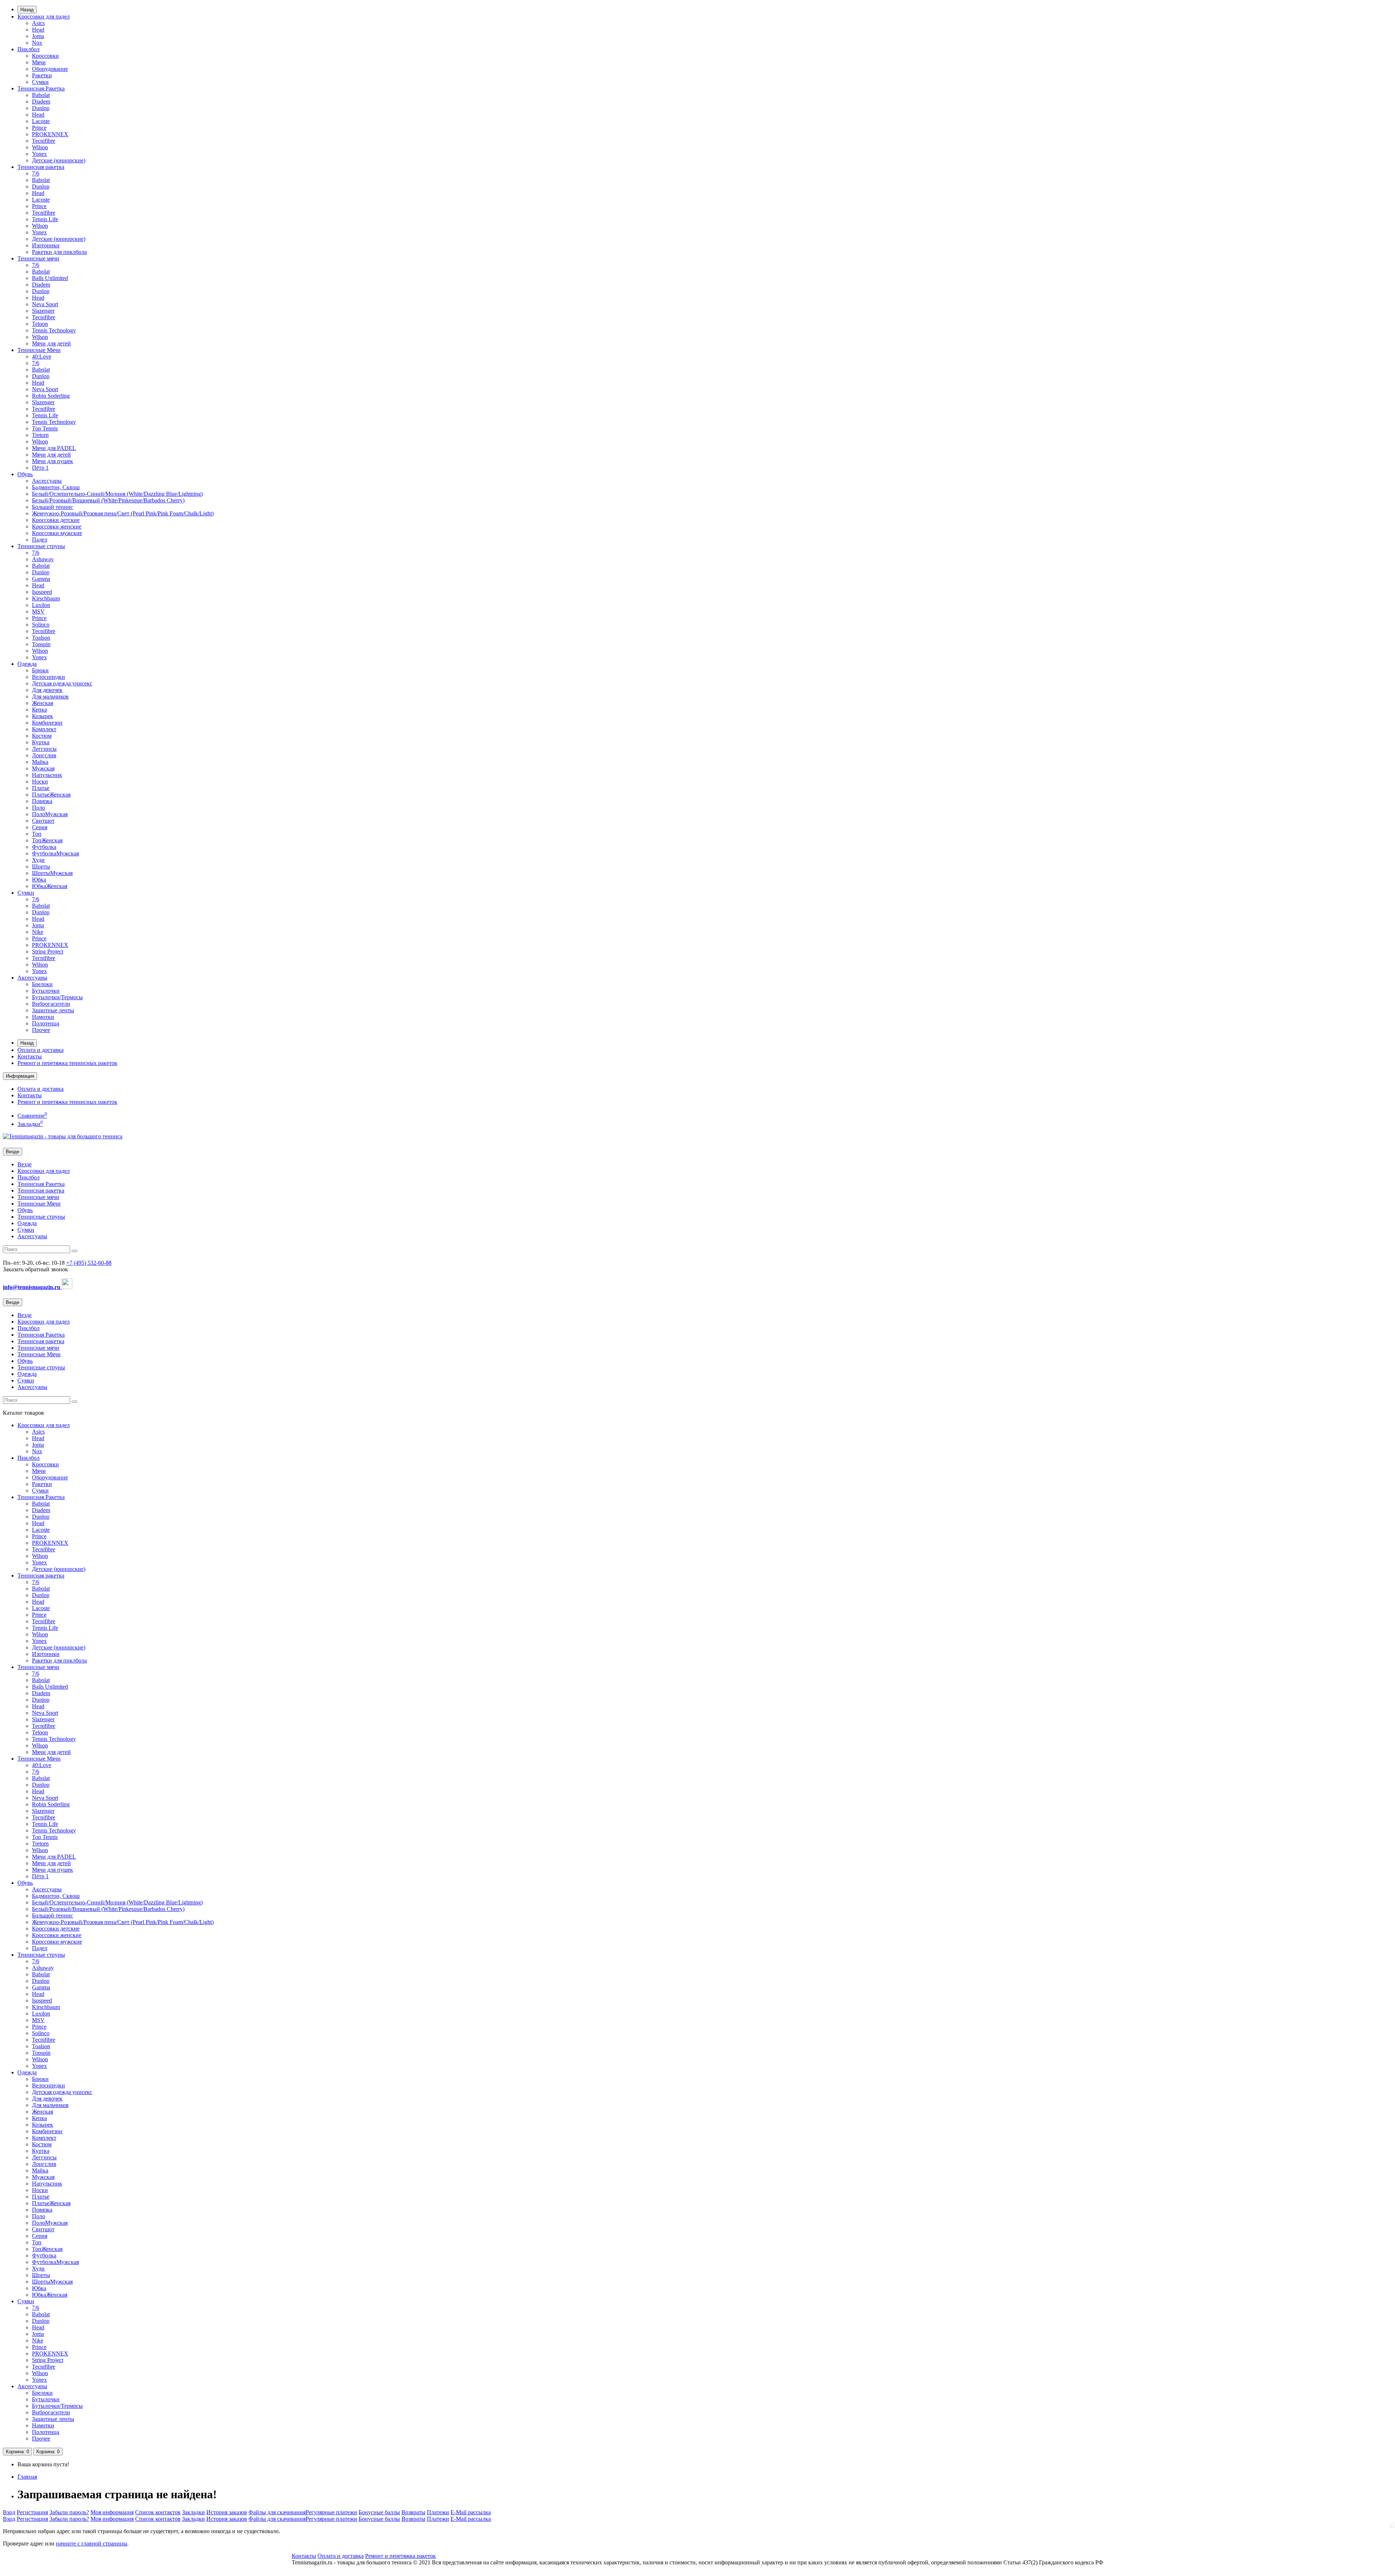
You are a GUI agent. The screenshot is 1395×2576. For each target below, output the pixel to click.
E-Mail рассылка (471, 2512)
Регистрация (32, 2512)
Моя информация (112, 2512)
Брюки (40, 670)
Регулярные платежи (331, 2512)
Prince (39, 128)
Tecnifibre (44, 141)
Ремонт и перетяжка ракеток (401, 2556)
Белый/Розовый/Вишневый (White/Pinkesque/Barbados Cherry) (108, 500)
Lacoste (41, 121)
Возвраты (413, 2512)
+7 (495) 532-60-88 (89, 1263)
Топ (37, 834)
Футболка (44, 847)
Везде (25, 1164)
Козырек (43, 716)
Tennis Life (45, 219)
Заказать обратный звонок (35, 1269)
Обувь (25, 474)
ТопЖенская (47, 840)
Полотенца (46, 1023)
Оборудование (50, 69)
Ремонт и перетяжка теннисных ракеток (67, 1063)
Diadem (41, 102)
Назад (27, 10)
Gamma (41, 579)
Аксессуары (47, 481)
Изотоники (46, 245)
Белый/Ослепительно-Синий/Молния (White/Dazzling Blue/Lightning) (117, 494)
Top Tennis (45, 428)
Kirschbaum (46, 598)
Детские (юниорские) (59, 160)
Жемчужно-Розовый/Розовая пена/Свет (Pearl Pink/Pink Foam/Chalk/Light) (123, 513)
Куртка (41, 742)
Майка (40, 762)
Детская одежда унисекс (62, 683)
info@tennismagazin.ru (32, 1287)
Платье (41, 788)
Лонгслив (44, 755)
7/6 (36, 173)
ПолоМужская (50, 814)
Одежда (27, 664)
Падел (40, 540)
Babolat (41, 95)
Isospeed (42, 592)
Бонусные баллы (379, 2512)
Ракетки (42, 75)
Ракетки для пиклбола (59, 252)
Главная (27, 2477)
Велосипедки (48, 677)
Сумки (40, 82)
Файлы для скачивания (277, 2512)
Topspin (41, 644)
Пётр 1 (40, 468)
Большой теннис (52, 507)
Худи (38, 860)
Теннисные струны (41, 546)
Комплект (44, 729)
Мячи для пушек (52, 461)
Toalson (41, 638)
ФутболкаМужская (55, 853)
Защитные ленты (53, 1010)
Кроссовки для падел (44, 17)
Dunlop (41, 108)
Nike (38, 932)
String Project (48, 951)
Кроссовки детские (56, 520)
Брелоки (42, 984)
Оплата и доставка (41, 1050)
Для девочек (47, 690)
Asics (38, 23)
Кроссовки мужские (57, 533)
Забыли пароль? (69, 2512)
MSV (38, 611)
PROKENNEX (50, 134)
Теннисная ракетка (41, 167)
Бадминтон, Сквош (56, 487)
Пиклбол (29, 49)
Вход (9, 2512)
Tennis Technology (54, 330)
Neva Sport (45, 304)
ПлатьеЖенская (51, 795)
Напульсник (47, 775)
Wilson (40, 147)
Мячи (39, 62)
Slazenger (43, 311)
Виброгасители (51, 1004)
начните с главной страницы (92, 2543)
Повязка (42, 801)
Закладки (193, 2512)
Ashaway (43, 559)
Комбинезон (47, 723)
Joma (38, 36)
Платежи (438, 2512)
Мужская (43, 768)
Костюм (42, 736)
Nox (37, 43)
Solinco (41, 625)
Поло (39, 808)
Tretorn (40, 435)
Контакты (30, 1056)
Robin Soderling (51, 396)
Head (38, 30)
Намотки (43, 1017)
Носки (40, 781)
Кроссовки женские (57, 526)
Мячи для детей (51, 343)
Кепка (39, 710)
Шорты (41, 866)
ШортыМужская (52, 873)
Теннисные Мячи (39, 350)
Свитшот (43, 821)
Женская (43, 703)
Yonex (39, 154)
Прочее (41, 1030)
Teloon (40, 324)
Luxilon (41, 605)
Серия (40, 827)
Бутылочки (46, 991)
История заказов (227, 2512)
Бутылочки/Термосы (57, 997)
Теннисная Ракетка (41, 88)
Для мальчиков (50, 696)
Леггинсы (44, 749)
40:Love (42, 357)
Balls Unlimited (50, 278)
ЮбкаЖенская (50, 886)
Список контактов (158, 2512)
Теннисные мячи (38, 258)
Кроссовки (45, 56)
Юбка (39, 880)
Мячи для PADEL (54, 448)
